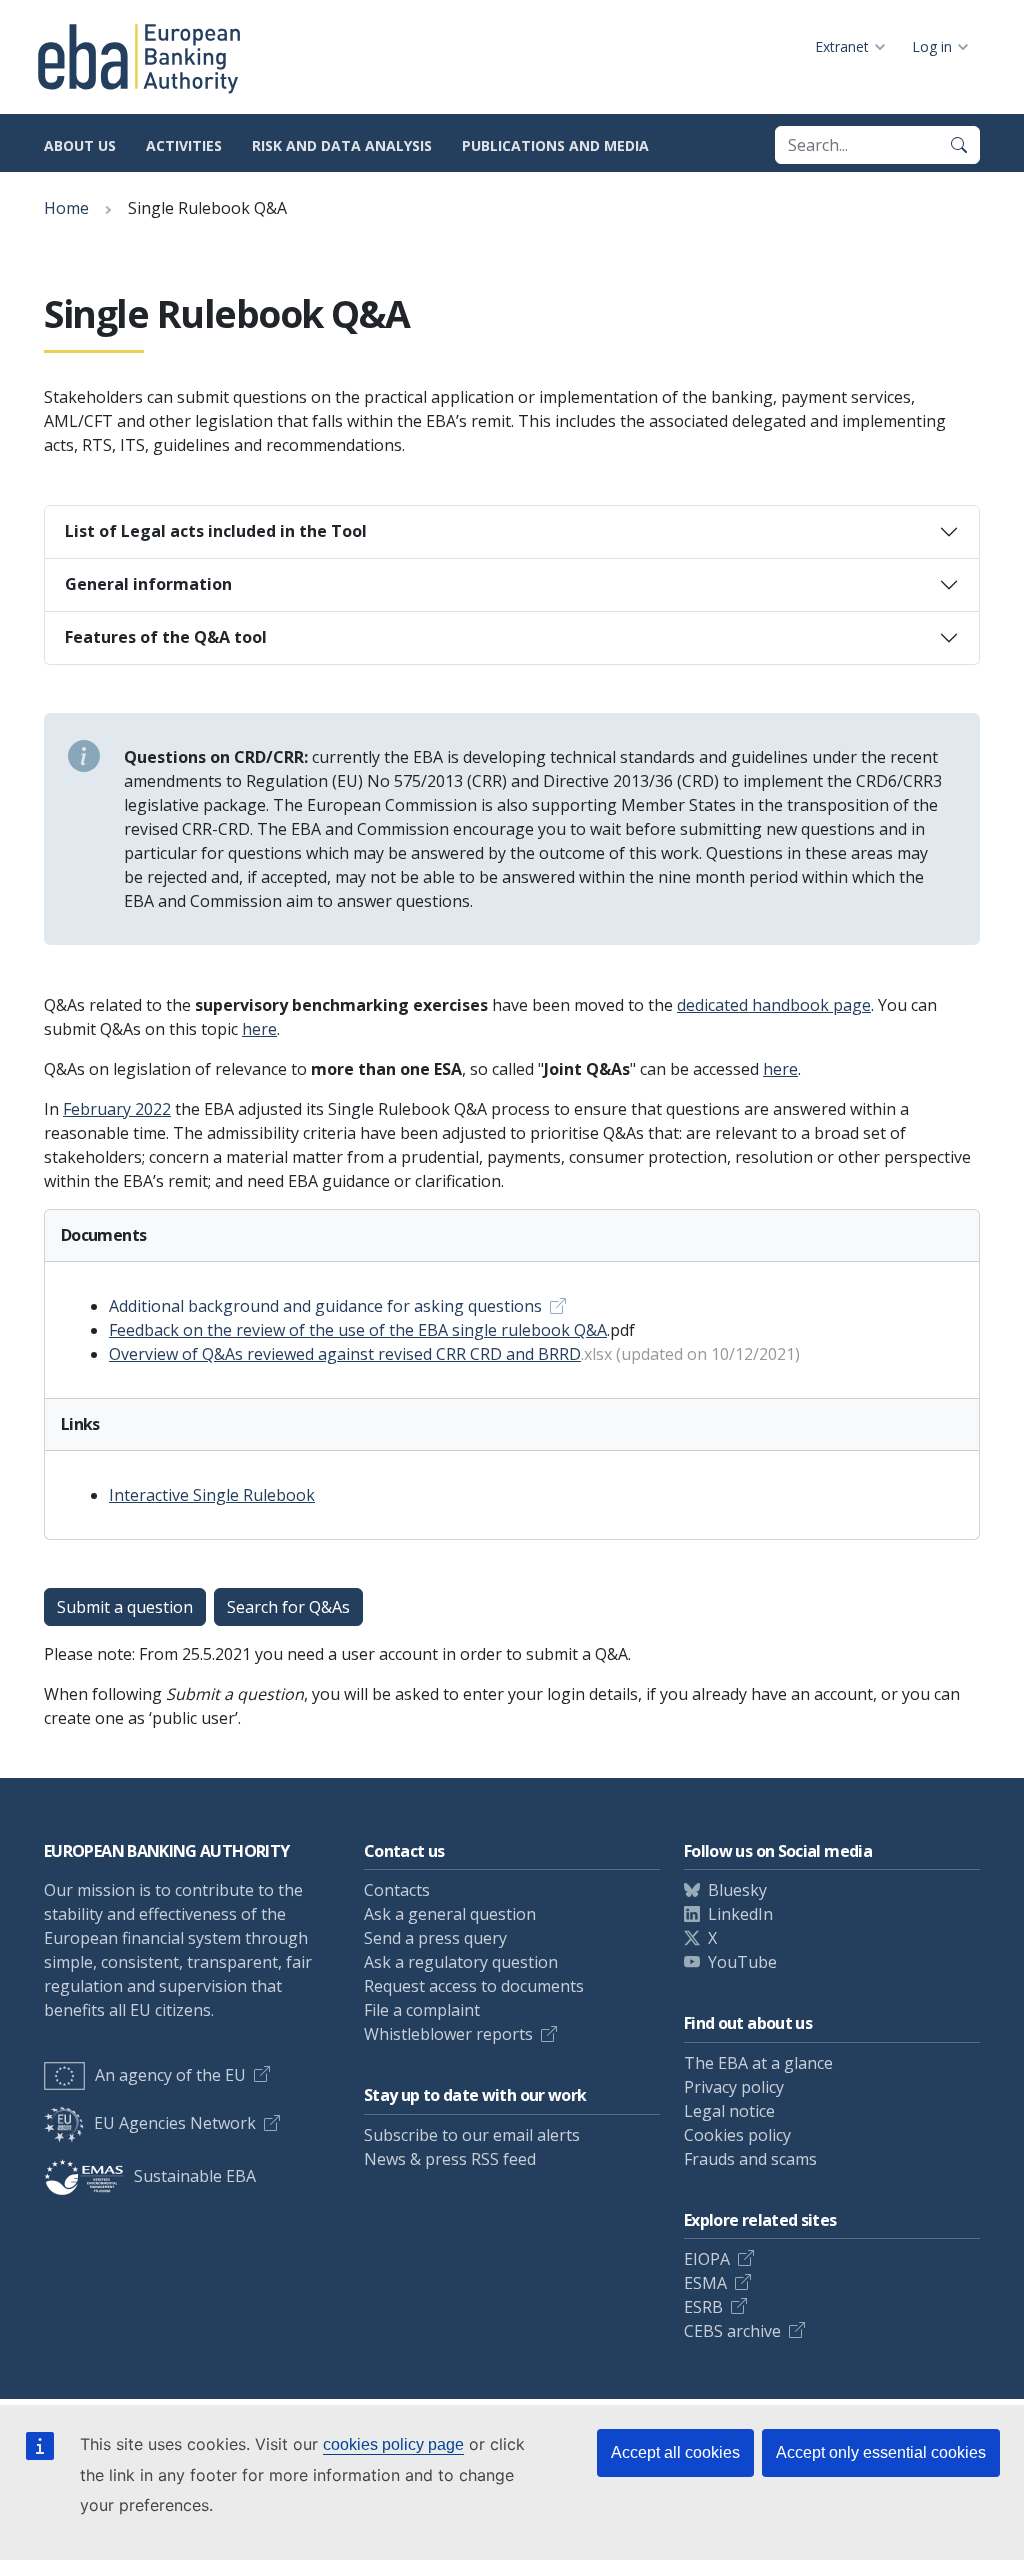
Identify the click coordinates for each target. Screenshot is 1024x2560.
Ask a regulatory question (461, 1962)
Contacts (397, 1890)
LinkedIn (740, 1914)
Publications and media (555, 145)
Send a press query (435, 1938)
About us (80, 145)
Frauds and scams (750, 2159)
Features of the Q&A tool (166, 637)
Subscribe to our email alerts (472, 2135)
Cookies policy (737, 2135)
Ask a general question (450, 1914)
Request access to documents (474, 1986)
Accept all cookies (675, 2452)
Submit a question (125, 1607)
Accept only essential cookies (881, 2452)
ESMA (705, 2283)
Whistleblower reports (448, 2034)
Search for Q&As (288, 1607)
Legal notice (729, 2111)
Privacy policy (734, 2087)
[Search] (959, 145)
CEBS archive (732, 2331)
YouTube (742, 1962)
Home (66, 208)
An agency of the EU (170, 2075)
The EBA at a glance (758, 2063)
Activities (184, 145)
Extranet (842, 46)
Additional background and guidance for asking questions (325, 1306)
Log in (932, 46)
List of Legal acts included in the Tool (216, 531)
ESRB (703, 2307)
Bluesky (737, 1890)
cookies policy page (393, 2444)
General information (148, 584)
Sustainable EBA (195, 2176)
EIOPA (707, 2259)
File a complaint (422, 2010)
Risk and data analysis (342, 145)
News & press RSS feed (450, 2159)
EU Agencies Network (175, 2123)
